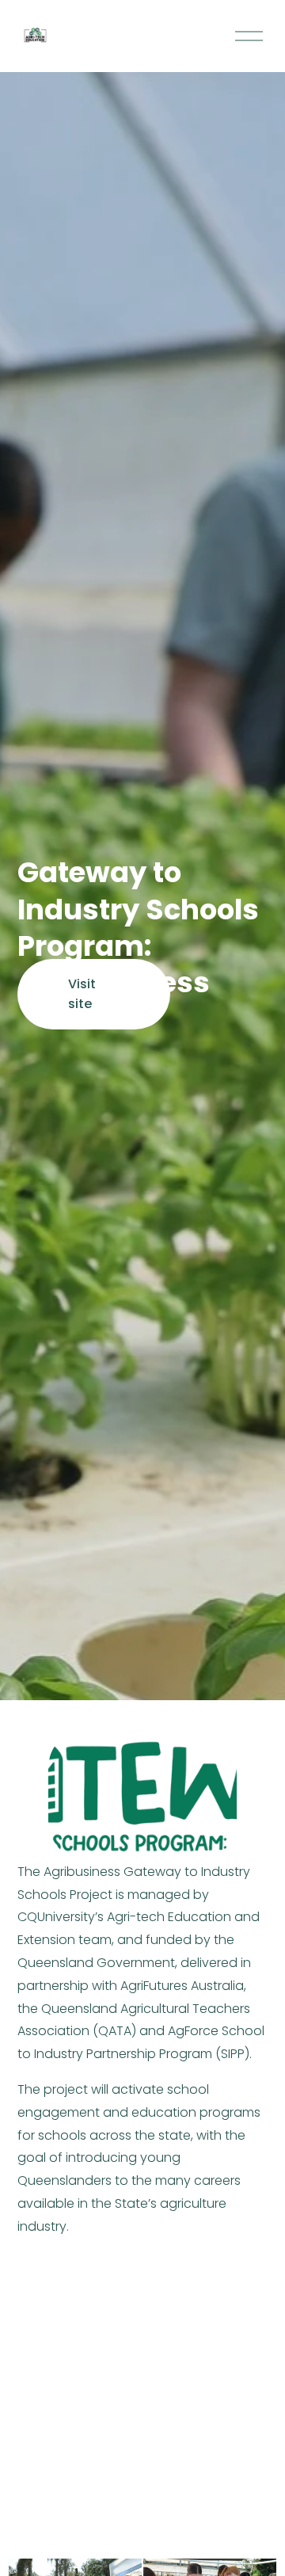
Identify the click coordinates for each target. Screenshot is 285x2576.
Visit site (82, 994)
